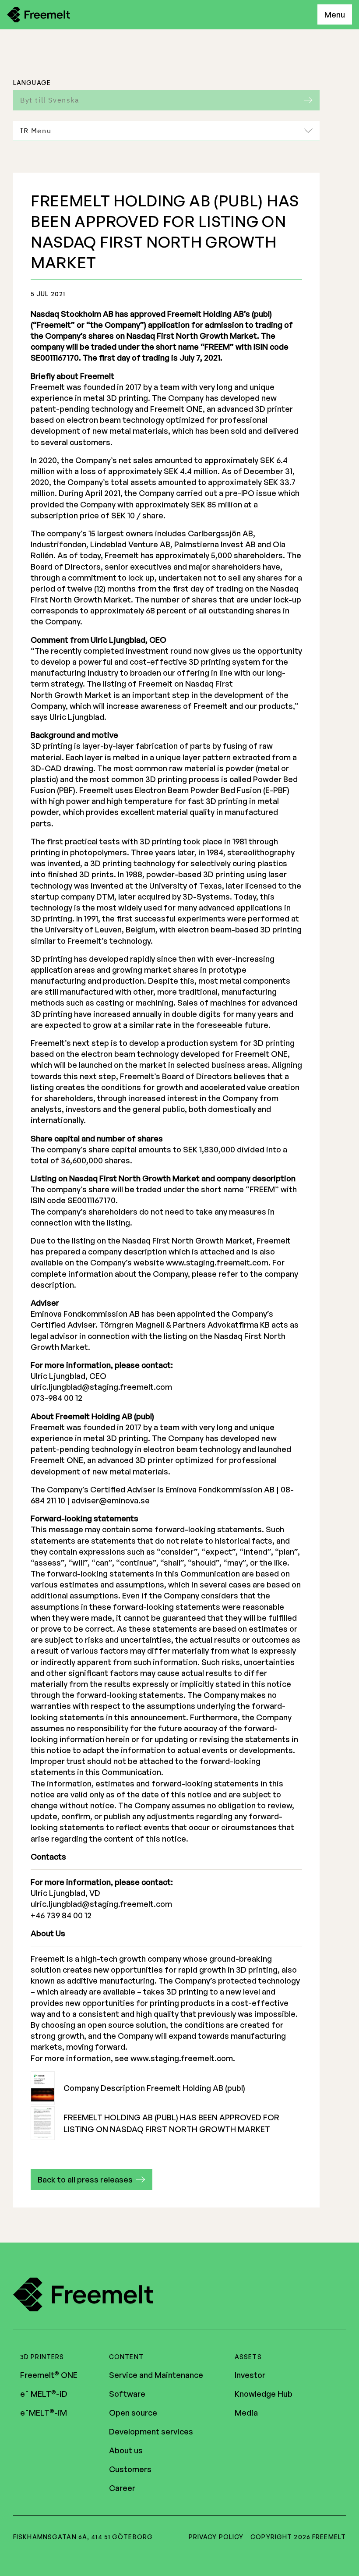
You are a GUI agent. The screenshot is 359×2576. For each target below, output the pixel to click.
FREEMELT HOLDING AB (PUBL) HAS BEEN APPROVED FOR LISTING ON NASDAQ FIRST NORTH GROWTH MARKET (171, 2123)
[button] (92, 2179)
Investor (250, 2375)
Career (122, 2488)
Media (246, 2413)
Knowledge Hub (264, 2394)
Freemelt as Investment (77, 157)
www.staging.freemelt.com (217, 1262)
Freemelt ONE (49, 2375)
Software (127, 2394)
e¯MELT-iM (44, 2413)
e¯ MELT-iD (44, 2394)
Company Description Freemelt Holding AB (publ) (154, 2088)
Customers (130, 2469)
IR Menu (36, 131)
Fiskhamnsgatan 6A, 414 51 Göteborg (83, 2537)
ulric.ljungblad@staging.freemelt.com (101, 1387)
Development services (151, 2431)
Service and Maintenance (156, 2375)
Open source (133, 2413)
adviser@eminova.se (111, 1500)
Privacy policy (216, 2537)
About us (126, 2450)
